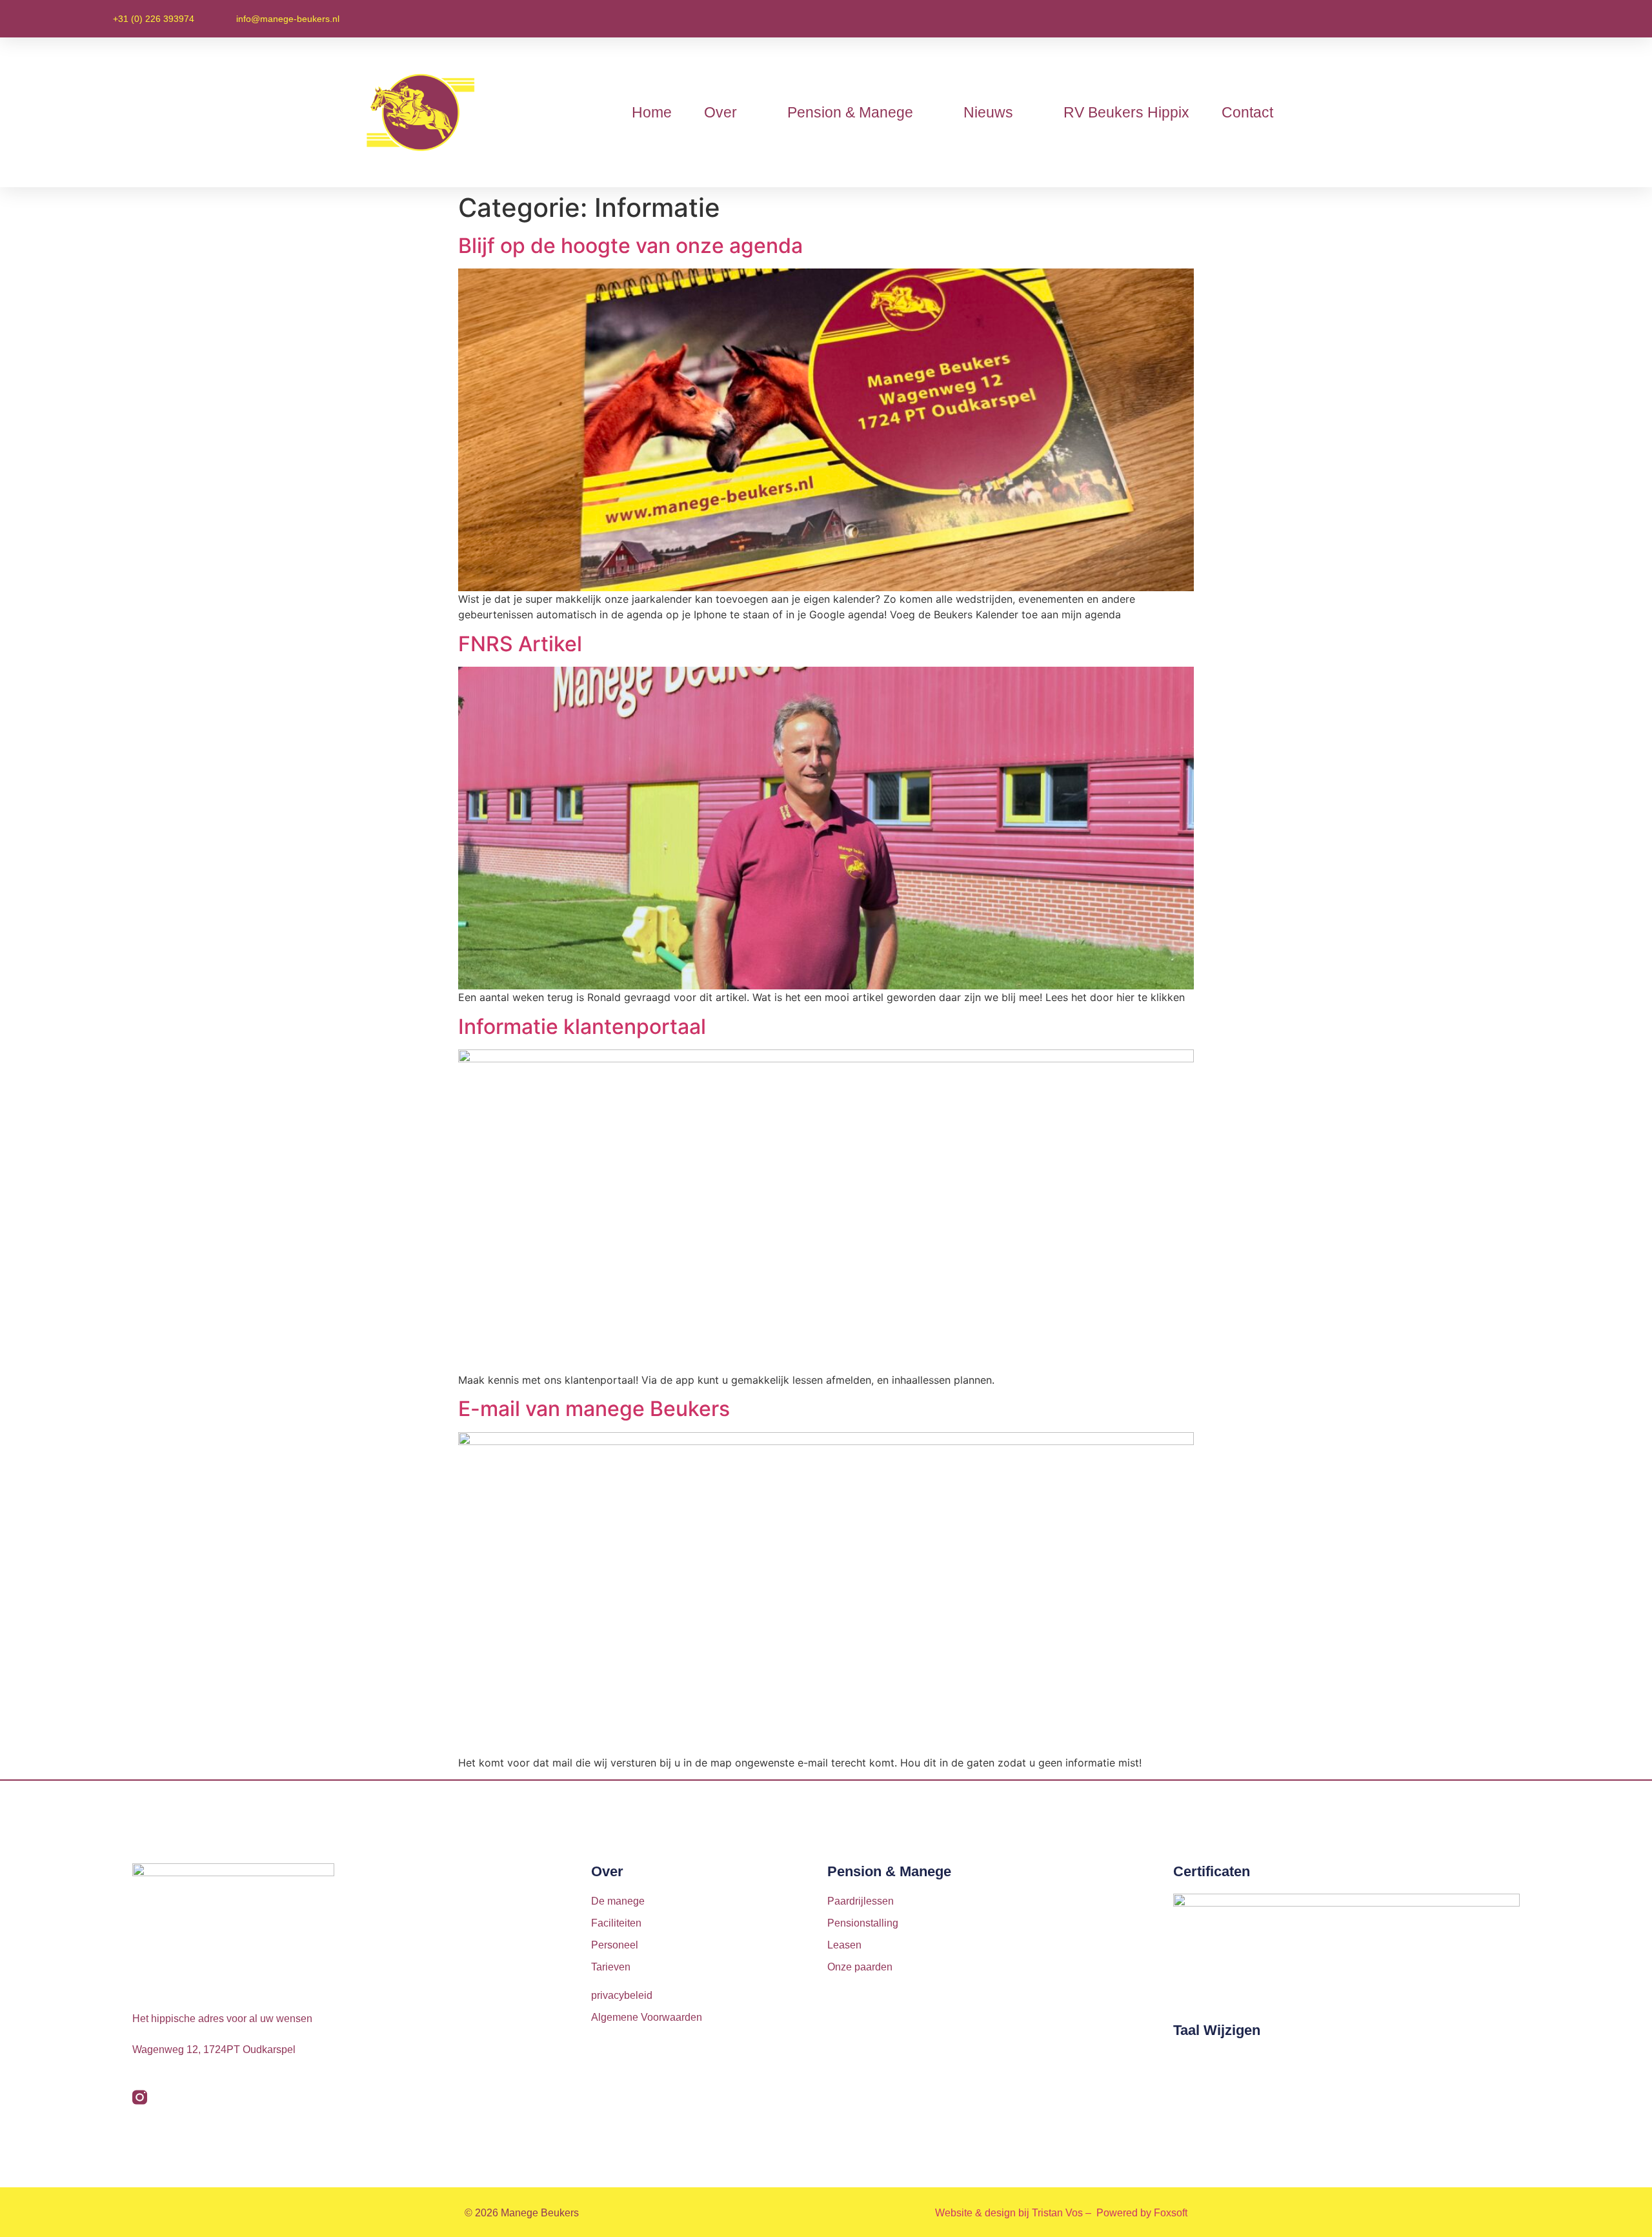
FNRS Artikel (520, 644)
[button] (1522, 19)
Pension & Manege (850, 112)
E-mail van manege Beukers (594, 1409)
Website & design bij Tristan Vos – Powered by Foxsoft (1061, 2213)
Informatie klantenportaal (582, 1027)
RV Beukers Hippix (1126, 112)
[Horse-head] (251, 2097)
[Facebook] (195, 2097)
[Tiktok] (167, 2097)
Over (720, 112)
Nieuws (988, 112)
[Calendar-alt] (306, 2097)
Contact (1247, 112)
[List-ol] (278, 2097)
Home (652, 112)
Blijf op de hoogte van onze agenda (630, 246)
